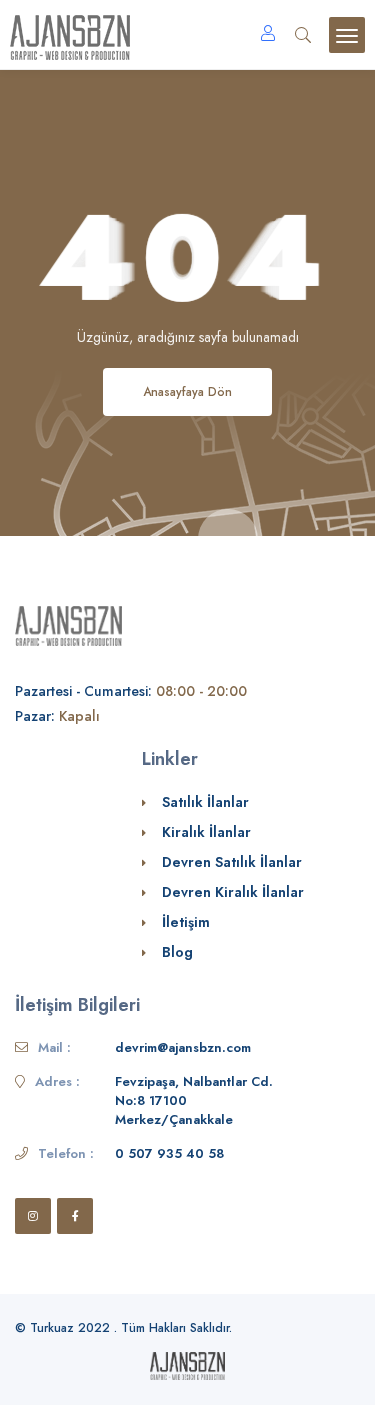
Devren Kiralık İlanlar (233, 892)
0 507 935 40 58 (169, 1153)
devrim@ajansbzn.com (183, 1047)
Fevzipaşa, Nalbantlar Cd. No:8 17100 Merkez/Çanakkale (194, 1100)
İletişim (186, 922)
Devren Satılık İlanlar (232, 862)
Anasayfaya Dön (187, 392)
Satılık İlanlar (205, 802)
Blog (177, 952)
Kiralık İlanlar (206, 832)
